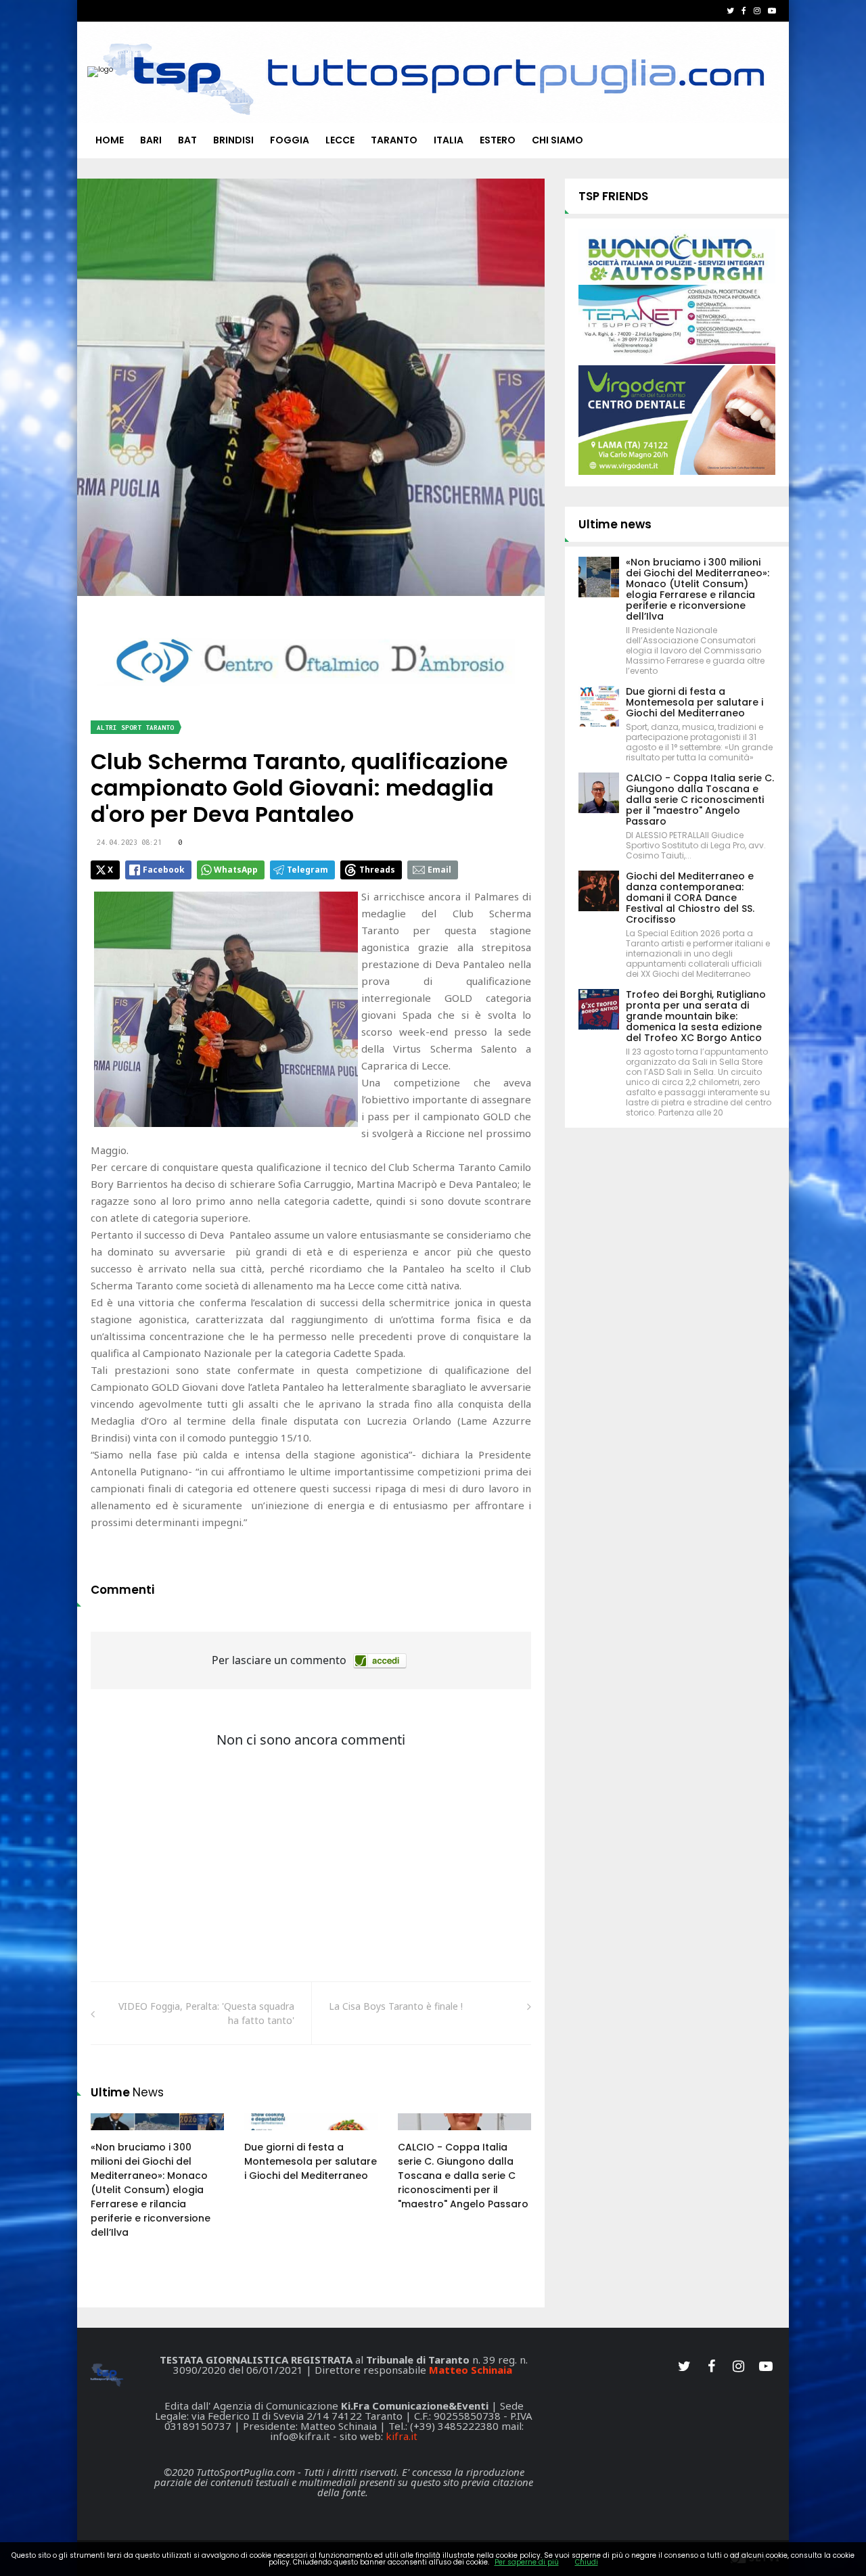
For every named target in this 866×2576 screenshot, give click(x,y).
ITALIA (449, 140)
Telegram (307, 870)
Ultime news (615, 524)
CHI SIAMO (557, 140)
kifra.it (402, 2436)
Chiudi (587, 2562)
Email (439, 870)
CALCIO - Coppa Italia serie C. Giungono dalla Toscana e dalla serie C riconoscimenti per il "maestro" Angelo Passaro (463, 2176)
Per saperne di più (527, 2562)
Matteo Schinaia (471, 2370)
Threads (377, 870)
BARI (151, 140)
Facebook (164, 870)
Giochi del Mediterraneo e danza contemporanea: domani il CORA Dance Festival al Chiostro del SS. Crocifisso (690, 898)
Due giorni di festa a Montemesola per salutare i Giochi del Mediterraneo (311, 2161)
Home (110, 140)
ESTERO (498, 140)
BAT (187, 140)
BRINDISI (233, 140)
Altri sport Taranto (135, 728)
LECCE (340, 140)
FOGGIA (290, 140)
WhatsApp (236, 870)
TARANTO (394, 140)
